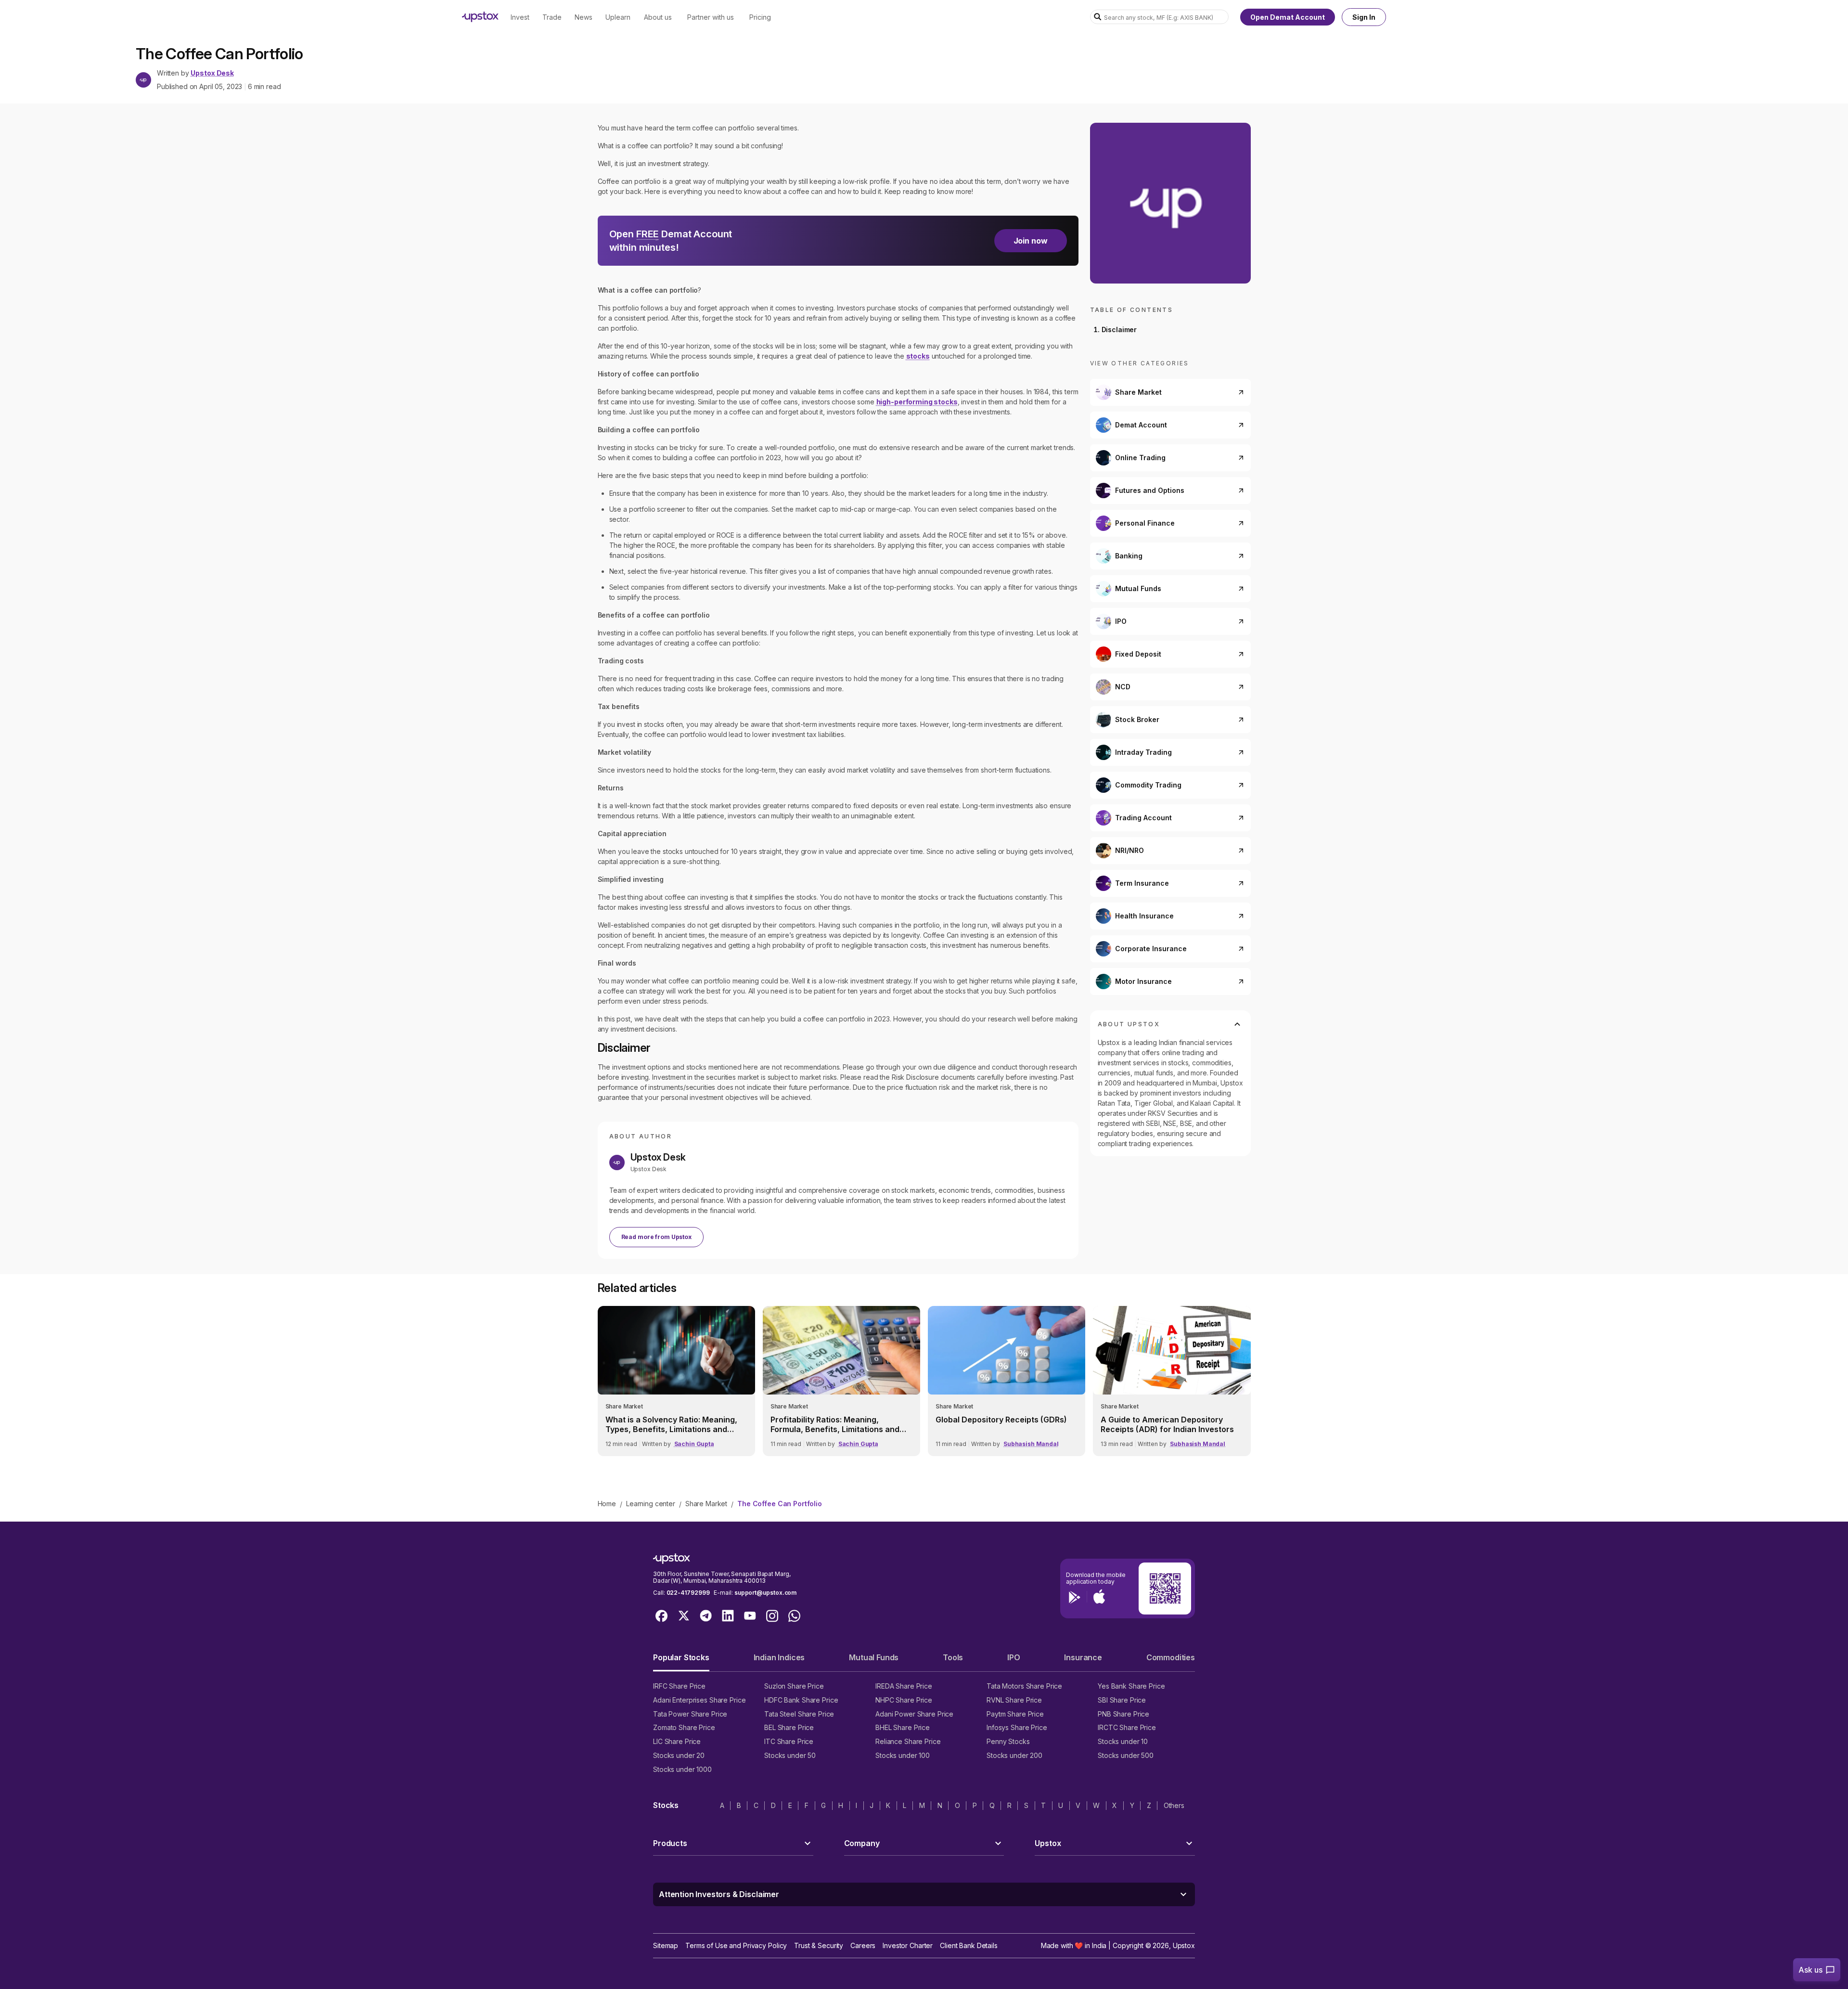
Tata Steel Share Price (799, 1714)
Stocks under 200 (1014, 1755)
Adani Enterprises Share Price (699, 1700)
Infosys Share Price (1017, 1727)
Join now (1031, 241)
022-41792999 (688, 1593)
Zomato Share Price (684, 1727)
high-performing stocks (917, 402)
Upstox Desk (212, 73)
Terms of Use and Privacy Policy (736, 1945)
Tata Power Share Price (690, 1714)
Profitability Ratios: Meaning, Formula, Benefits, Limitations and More (835, 1424)
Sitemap (666, 1945)
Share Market (706, 1504)
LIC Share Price (677, 1741)
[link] (676, 1381)
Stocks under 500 (1126, 1755)
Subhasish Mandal (1031, 1444)
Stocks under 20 (679, 1755)
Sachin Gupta (694, 1444)
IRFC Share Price (679, 1686)
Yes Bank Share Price (1131, 1686)
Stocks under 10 (1123, 1741)
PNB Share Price (1123, 1714)
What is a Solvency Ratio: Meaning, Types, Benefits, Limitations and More (671, 1424)
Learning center (651, 1504)
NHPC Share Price (904, 1700)
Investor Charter (908, 1945)
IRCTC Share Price (1127, 1727)
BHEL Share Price (903, 1727)
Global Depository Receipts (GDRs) (1001, 1420)
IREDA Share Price (904, 1686)
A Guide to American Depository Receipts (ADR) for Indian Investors (1167, 1424)
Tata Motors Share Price (1024, 1686)
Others (1174, 1805)
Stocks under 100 (903, 1755)
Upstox (1184, 1945)
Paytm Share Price (1015, 1714)
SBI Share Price (1122, 1700)
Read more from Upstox (656, 1237)
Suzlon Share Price (794, 1686)
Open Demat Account (1288, 17)
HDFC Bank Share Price (801, 1700)
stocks (918, 356)
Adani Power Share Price (914, 1714)
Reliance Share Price (908, 1741)
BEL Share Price (789, 1727)
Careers (863, 1945)
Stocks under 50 (790, 1755)
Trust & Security (819, 1945)
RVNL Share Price (1014, 1700)
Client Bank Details (969, 1945)
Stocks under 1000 (682, 1769)
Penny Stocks (1008, 1741)
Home (607, 1504)
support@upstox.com (765, 1593)
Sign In (1364, 17)
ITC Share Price (789, 1741)
